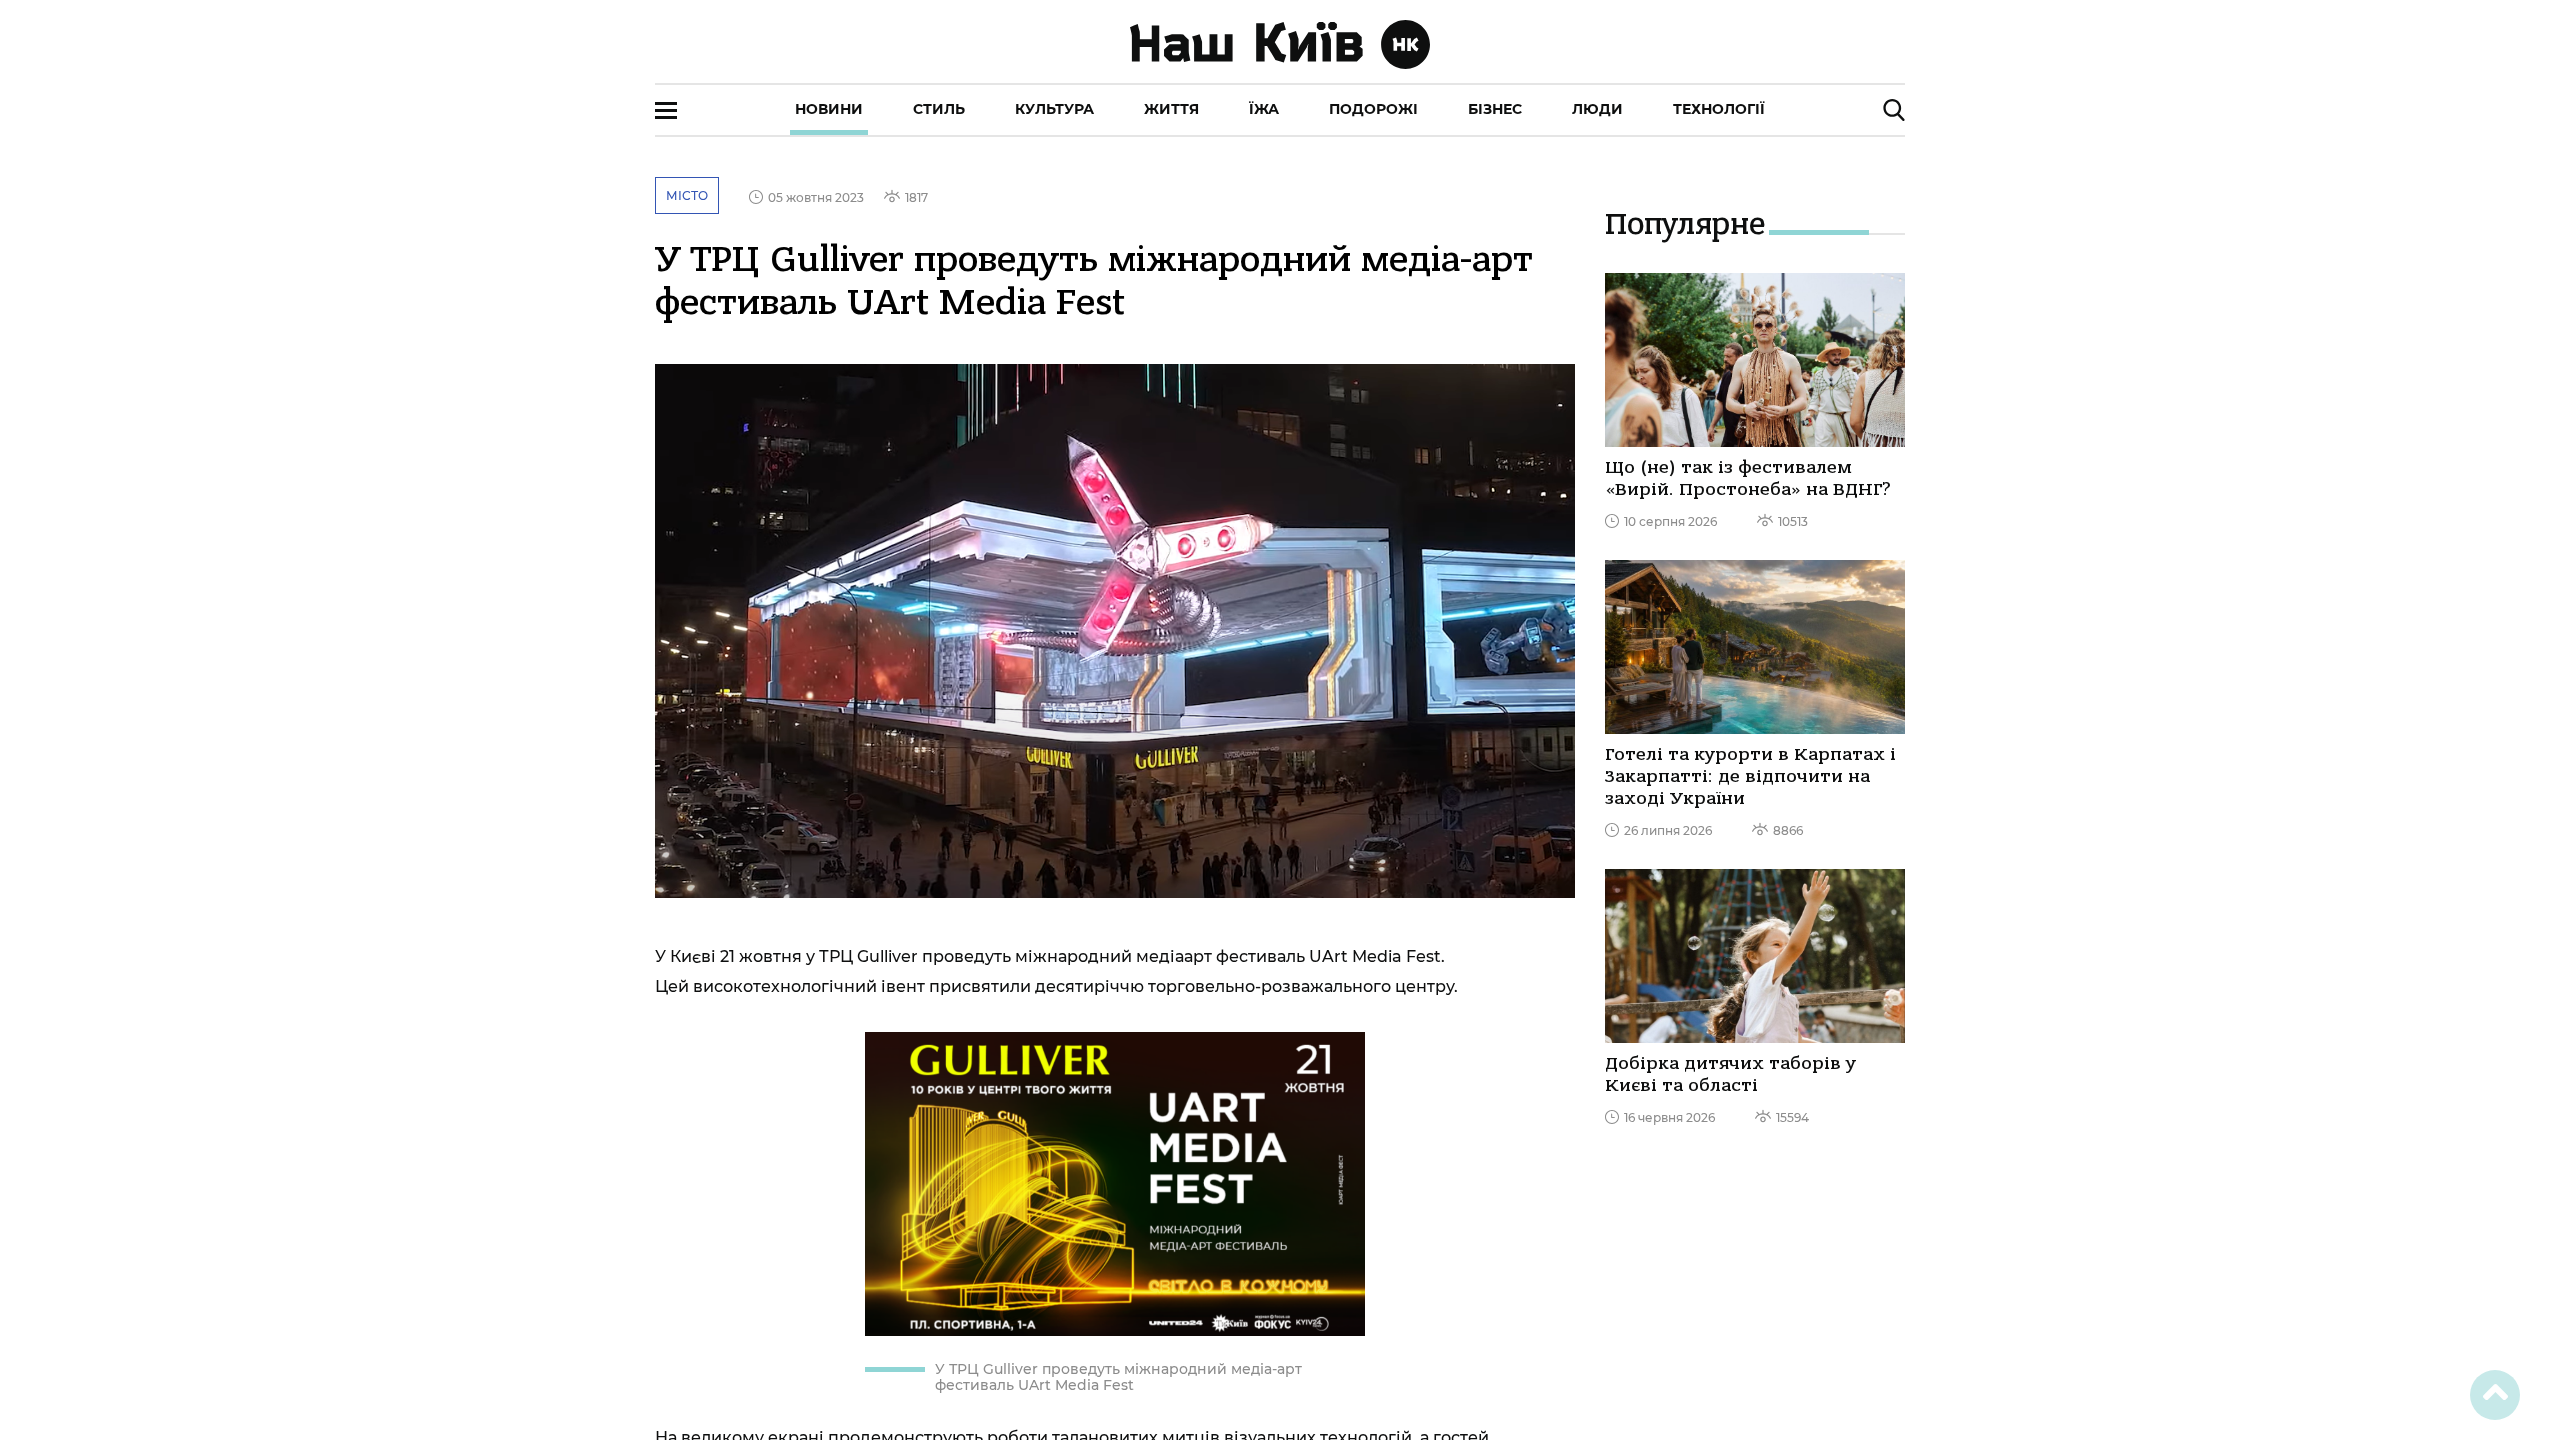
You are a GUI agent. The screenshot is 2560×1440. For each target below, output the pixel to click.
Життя (1171, 109)
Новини (829, 109)
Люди (1597, 109)
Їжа (1264, 109)
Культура (1054, 109)
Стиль (939, 109)
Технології (1719, 109)
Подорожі (1373, 109)
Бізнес (1495, 109)
